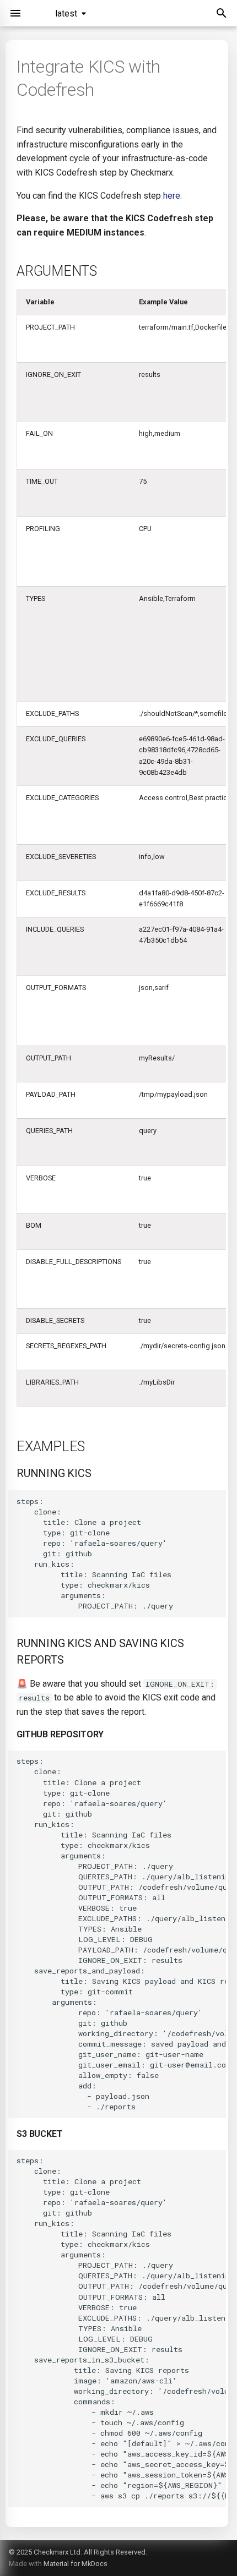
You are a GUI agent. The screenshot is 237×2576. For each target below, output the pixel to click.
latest (66, 13)
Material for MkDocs (76, 2564)
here (172, 196)
